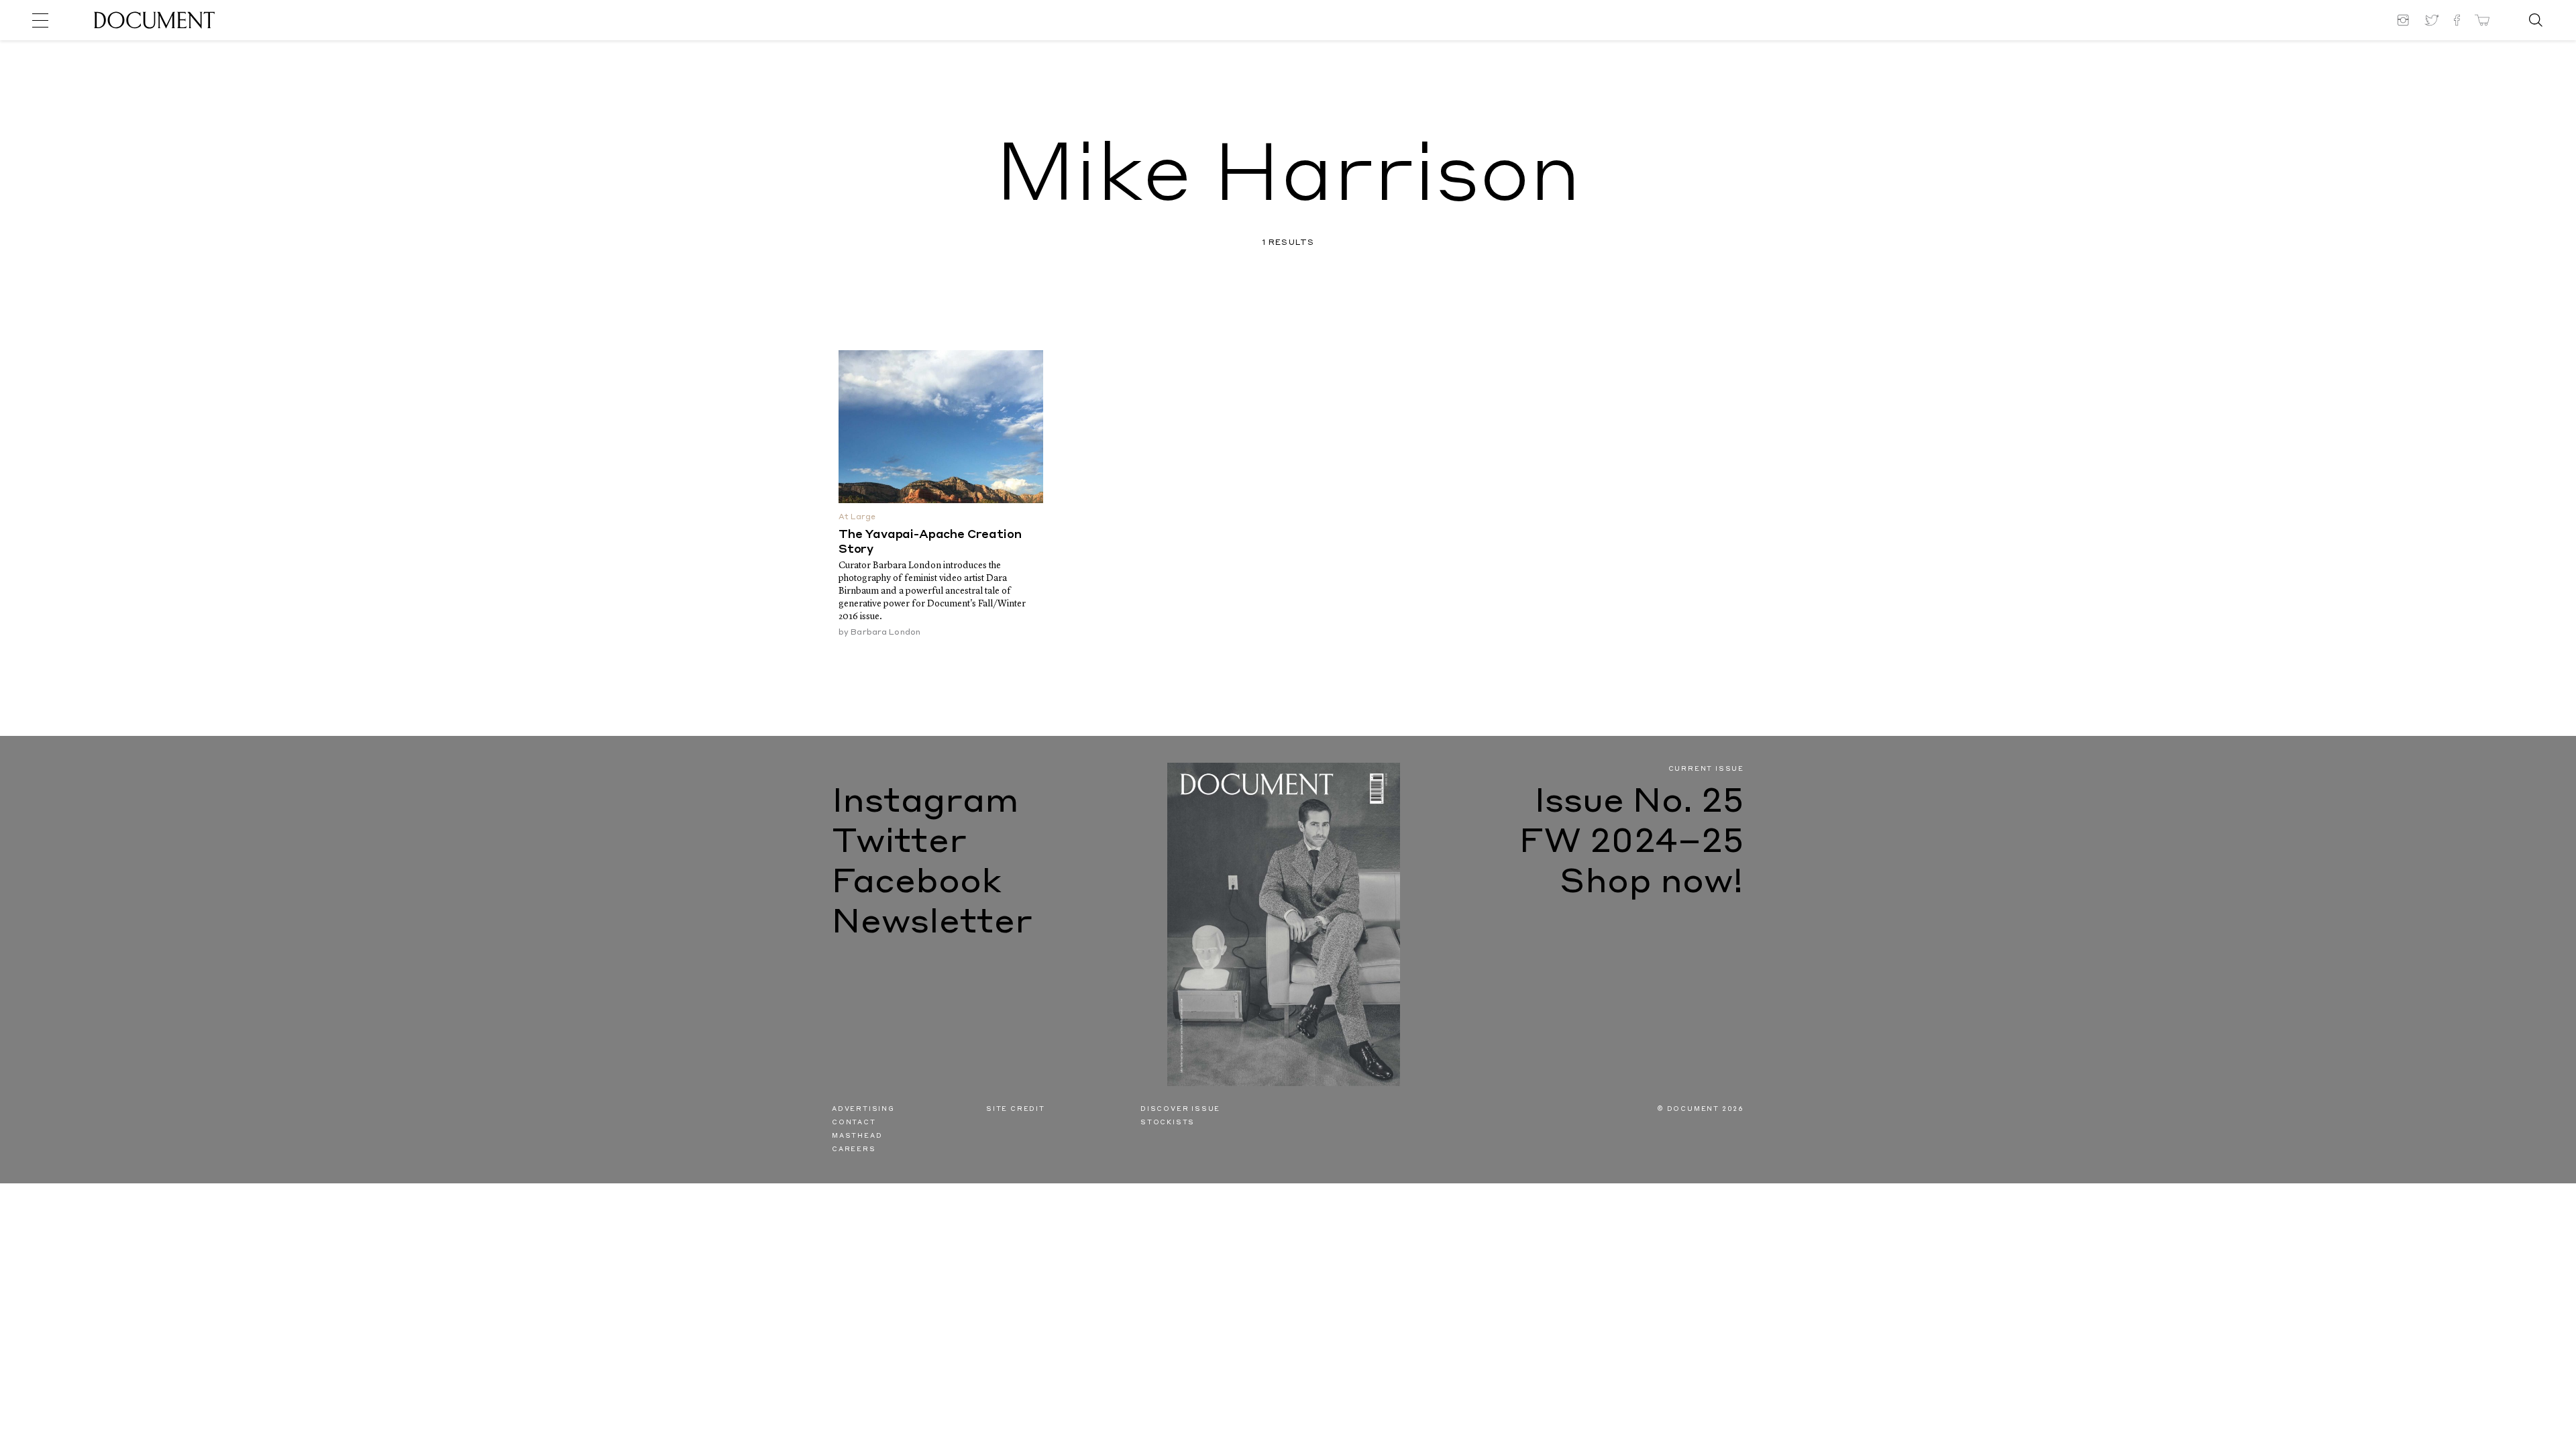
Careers (854, 1149)
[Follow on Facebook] (2457, 20)
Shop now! (1652, 883)
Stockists (1168, 1123)
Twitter (899, 843)
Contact (854, 1123)
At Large (857, 518)
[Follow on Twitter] (2432, 20)
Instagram (925, 803)
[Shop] (2482, 20)
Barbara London (885, 633)
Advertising (863, 1109)
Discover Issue (1180, 1109)
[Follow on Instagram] (2405, 20)
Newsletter (932, 924)
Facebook (917, 883)
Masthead (857, 1136)
